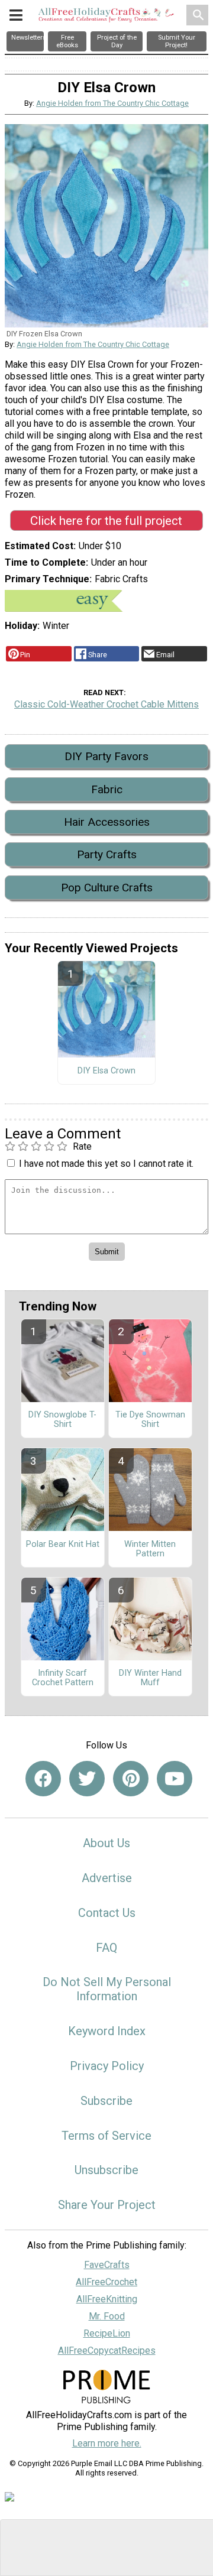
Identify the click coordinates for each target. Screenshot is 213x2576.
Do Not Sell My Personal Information (107, 1989)
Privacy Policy (107, 2066)
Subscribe (106, 2101)
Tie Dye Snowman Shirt (150, 1420)
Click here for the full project (106, 521)
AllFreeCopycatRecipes (107, 2350)
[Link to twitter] (87, 1779)
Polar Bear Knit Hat (63, 1545)
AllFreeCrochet (106, 2282)
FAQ (106, 1948)
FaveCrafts (107, 2265)
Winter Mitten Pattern (150, 1549)
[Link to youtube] (175, 1779)
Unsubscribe (106, 2170)
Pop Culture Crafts (107, 888)
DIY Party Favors (106, 756)
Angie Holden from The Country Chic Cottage (112, 103)
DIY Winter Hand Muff (150, 1678)
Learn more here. (107, 2443)
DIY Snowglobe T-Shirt (62, 1420)
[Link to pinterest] (131, 1779)
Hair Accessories (107, 822)
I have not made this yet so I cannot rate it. (106, 1164)
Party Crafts (107, 854)
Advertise (107, 1878)
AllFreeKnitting (107, 2299)
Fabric (107, 789)
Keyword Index (107, 2031)
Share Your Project (107, 2205)
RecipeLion (107, 2333)
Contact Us (107, 1913)
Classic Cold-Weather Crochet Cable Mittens (106, 704)
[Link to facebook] (43, 1779)
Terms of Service (106, 2136)
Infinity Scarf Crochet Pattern (63, 1678)
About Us (106, 1843)
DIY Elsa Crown (106, 1071)
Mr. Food (107, 2316)
